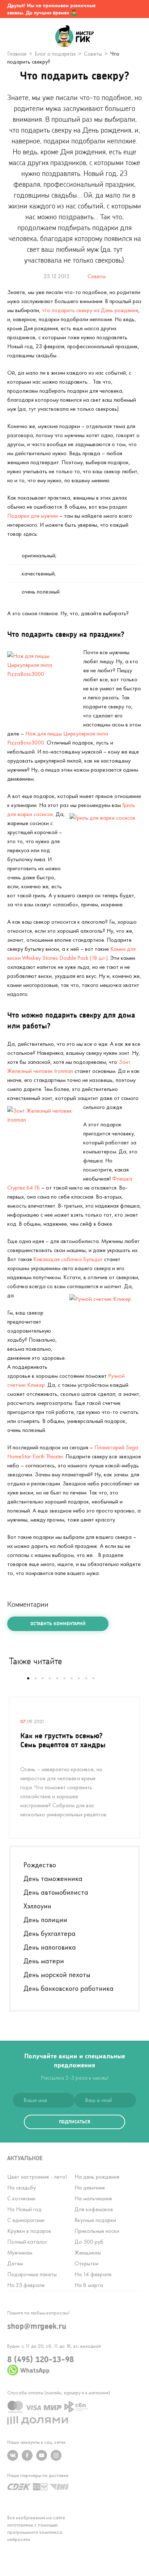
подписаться (74, 2122)
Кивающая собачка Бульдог (68, 1259)
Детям (15, 2263)
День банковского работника (69, 1988)
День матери (44, 1961)
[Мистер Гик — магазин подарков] (75, 37)
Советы (97, 276)
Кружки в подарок (29, 2231)
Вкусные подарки (95, 2220)
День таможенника (53, 1878)
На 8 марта (89, 2285)
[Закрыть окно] (136, 9)
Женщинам (88, 2253)
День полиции (45, 1920)
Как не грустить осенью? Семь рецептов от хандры (63, 1740)
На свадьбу (22, 2187)
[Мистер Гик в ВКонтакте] (13, 2455)
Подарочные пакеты (32, 2274)
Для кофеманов (94, 2209)
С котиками (21, 2198)
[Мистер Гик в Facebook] (27, 2455)
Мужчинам (20, 2253)
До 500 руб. (90, 2242)
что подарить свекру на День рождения (90, 310)
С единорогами (26, 2220)
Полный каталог (27, 2242)
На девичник (90, 2187)
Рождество (40, 1865)
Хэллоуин (37, 1906)
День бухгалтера (50, 1933)
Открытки (86, 2263)
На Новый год (24, 2209)
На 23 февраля (26, 2285)
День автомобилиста (56, 1892)
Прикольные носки (97, 2231)
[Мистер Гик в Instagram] (56, 2455)
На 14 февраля (93, 2274)
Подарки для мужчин (33, 516)
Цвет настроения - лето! (37, 2177)
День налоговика (50, 1947)
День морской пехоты (57, 1975)
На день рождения (97, 2177)
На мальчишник (93, 2198)
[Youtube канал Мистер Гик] (42, 2455)
